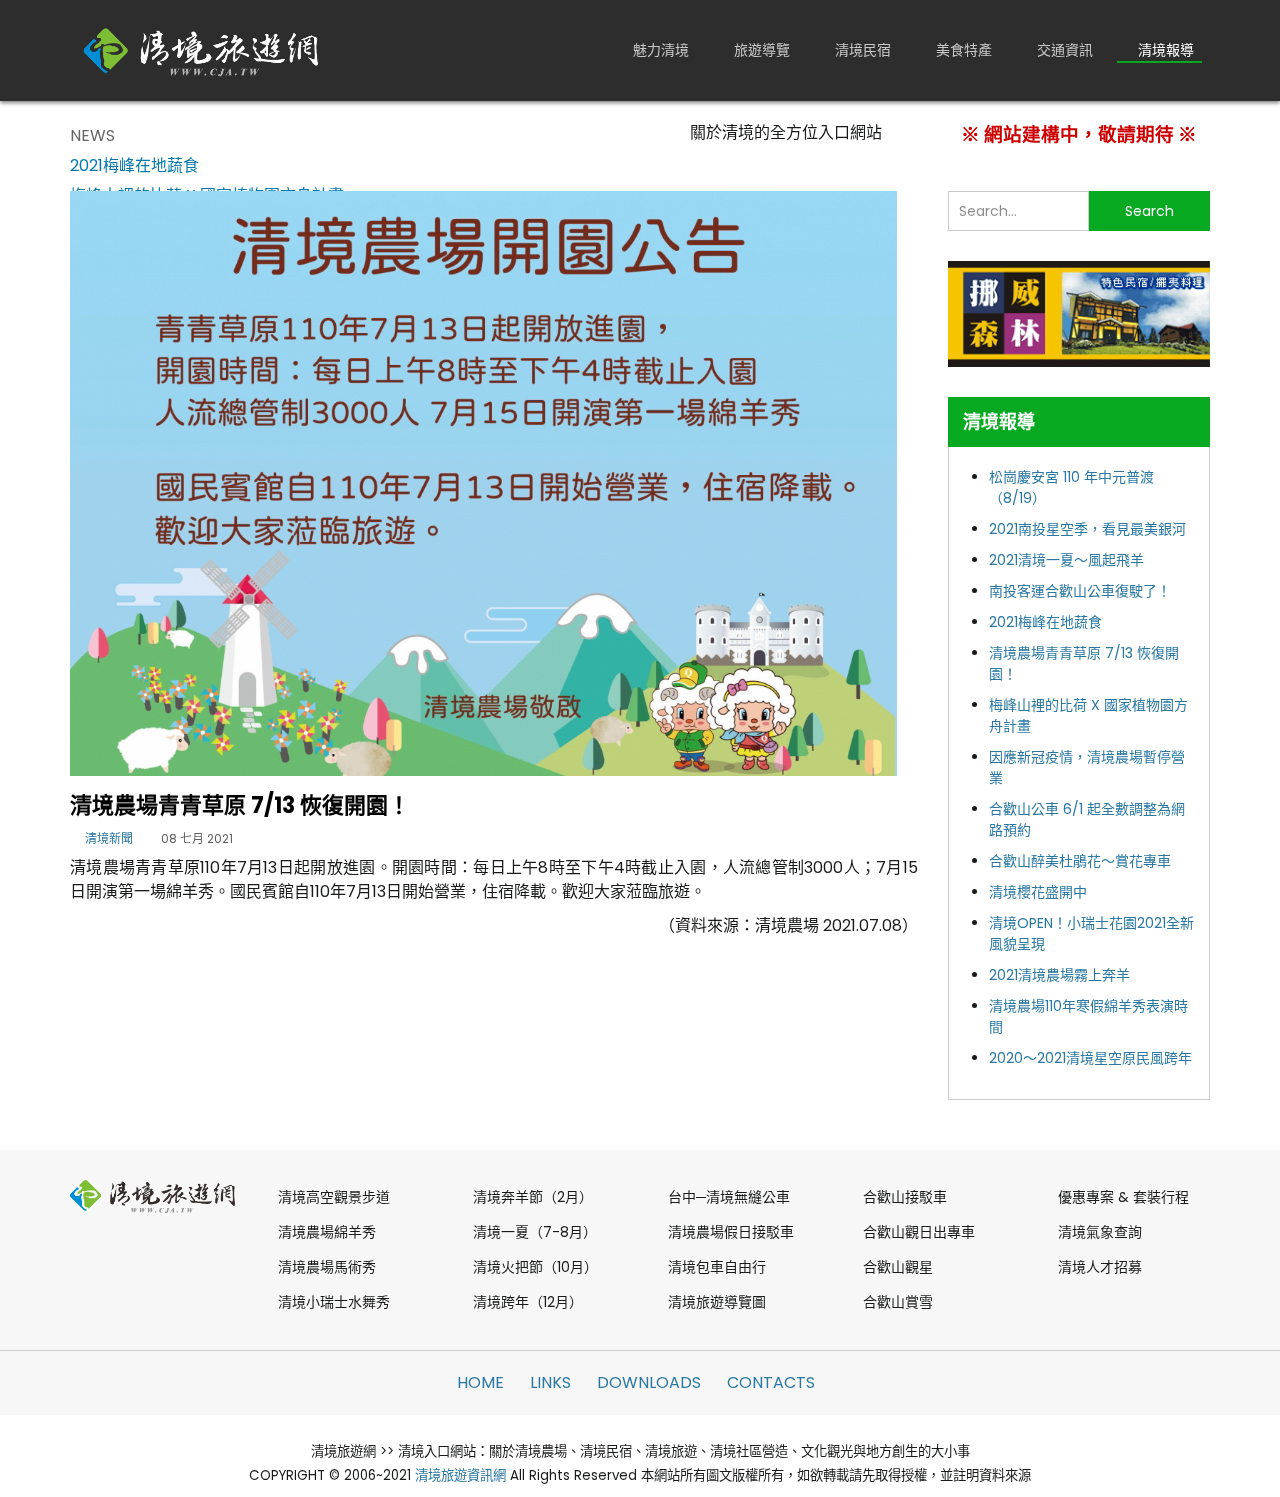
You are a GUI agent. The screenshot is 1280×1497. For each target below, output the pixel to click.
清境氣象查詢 (1100, 1232)
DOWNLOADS (649, 1382)
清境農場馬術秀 (327, 1267)
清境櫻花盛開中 (1038, 892)
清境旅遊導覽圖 (717, 1302)
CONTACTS (771, 1382)
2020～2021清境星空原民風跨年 (1090, 1058)
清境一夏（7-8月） (535, 1232)
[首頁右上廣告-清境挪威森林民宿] (1079, 312)
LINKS (550, 1382)
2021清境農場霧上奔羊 (1059, 975)
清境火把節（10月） (535, 1267)
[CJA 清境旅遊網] (201, 50)
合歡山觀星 (898, 1267)
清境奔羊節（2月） (533, 1197)
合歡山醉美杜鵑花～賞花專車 (1080, 861)
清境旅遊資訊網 (460, 1475)
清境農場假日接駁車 (731, 1232)
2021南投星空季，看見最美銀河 (1087, 529)
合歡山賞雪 (898, 1302)
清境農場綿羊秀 (327, 1232)
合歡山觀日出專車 (919, 1232)
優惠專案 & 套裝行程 (1123, 1197)
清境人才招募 (1100, 1267)
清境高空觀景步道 (334, 1197)
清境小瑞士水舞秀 (334, 1302)
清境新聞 (109, 838)
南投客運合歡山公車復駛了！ (1080, 591)
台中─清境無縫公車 (729, 1197)
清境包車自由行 (717, 1267)
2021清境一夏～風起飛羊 (1066, 560)
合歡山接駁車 (905, 1197)
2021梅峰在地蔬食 (1045, 622)
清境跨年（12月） (528, 1302)
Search (1149, 211)
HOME (480, 1382)
